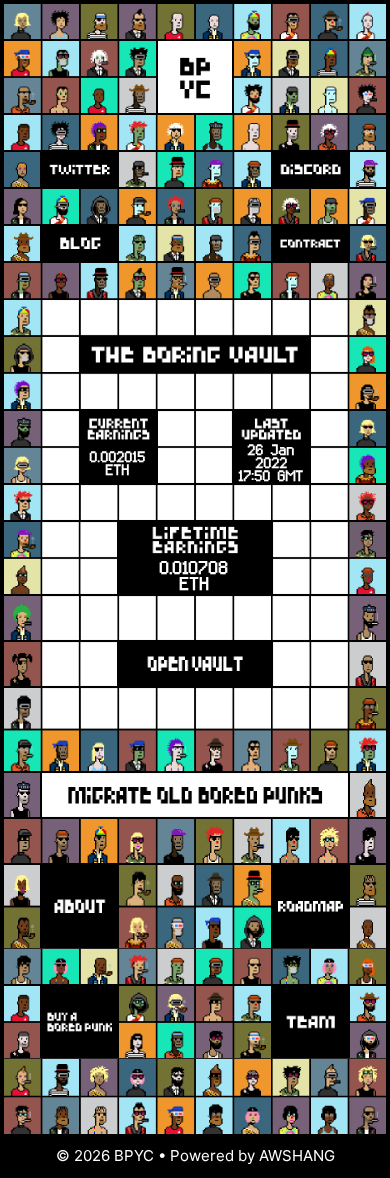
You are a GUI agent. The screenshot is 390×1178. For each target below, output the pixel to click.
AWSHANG (297, 1155)
